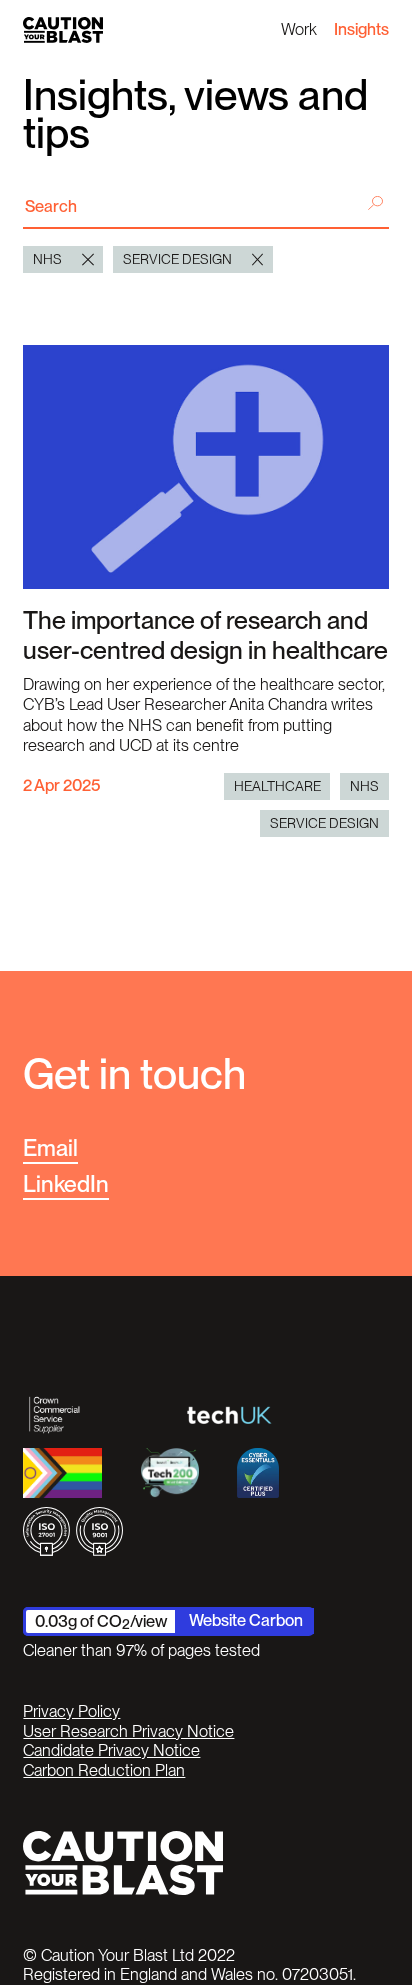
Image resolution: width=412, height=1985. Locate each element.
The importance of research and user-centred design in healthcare (205, 635)
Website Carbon (246, 1620)
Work (299, 29)
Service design (324, 823)
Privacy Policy (71, 1711)
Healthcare (277, 786)
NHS (364, 786)
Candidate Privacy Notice (111, 1750)
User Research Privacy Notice (128, 1731)
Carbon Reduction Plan (104, 1770)
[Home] (63, 30)
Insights (361, 29)
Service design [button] (177, 259)
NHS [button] (47, 259)
